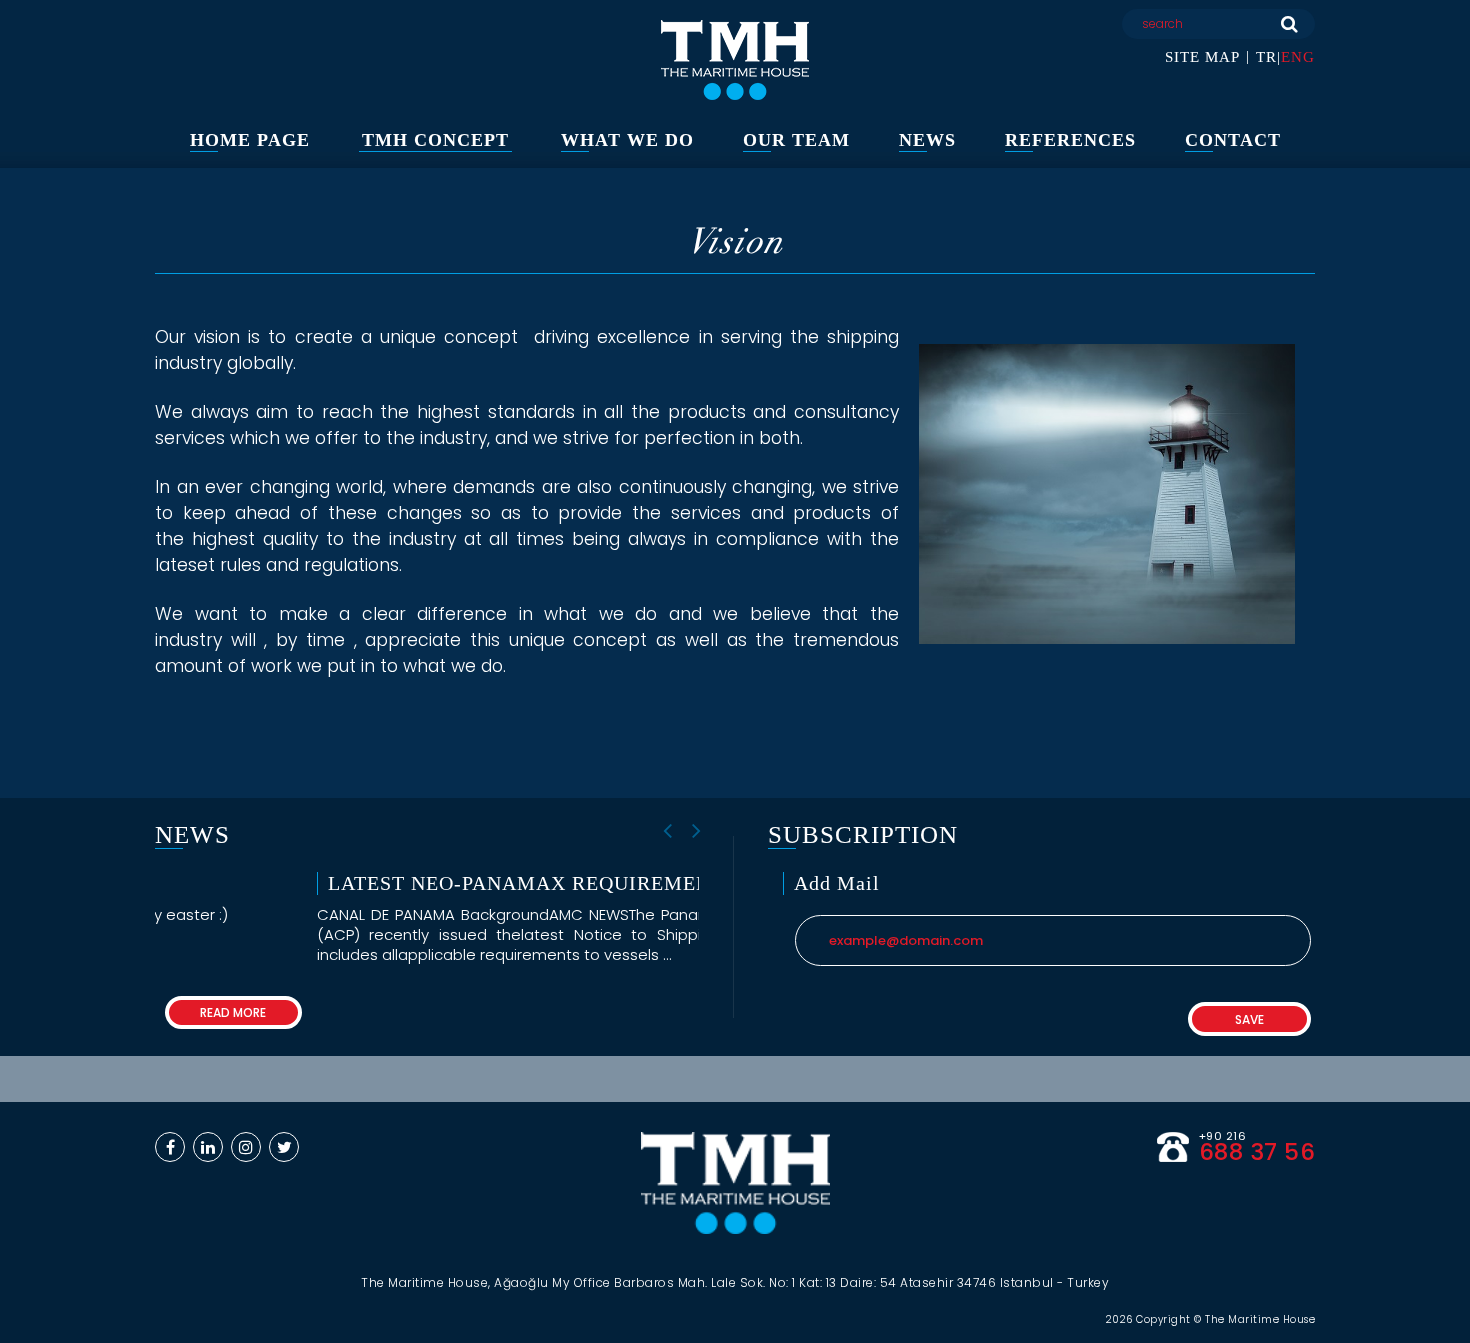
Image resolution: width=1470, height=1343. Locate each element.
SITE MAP (1202, 57)
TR (1266, 57)
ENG (1298, 57)
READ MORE (630, 1012)
